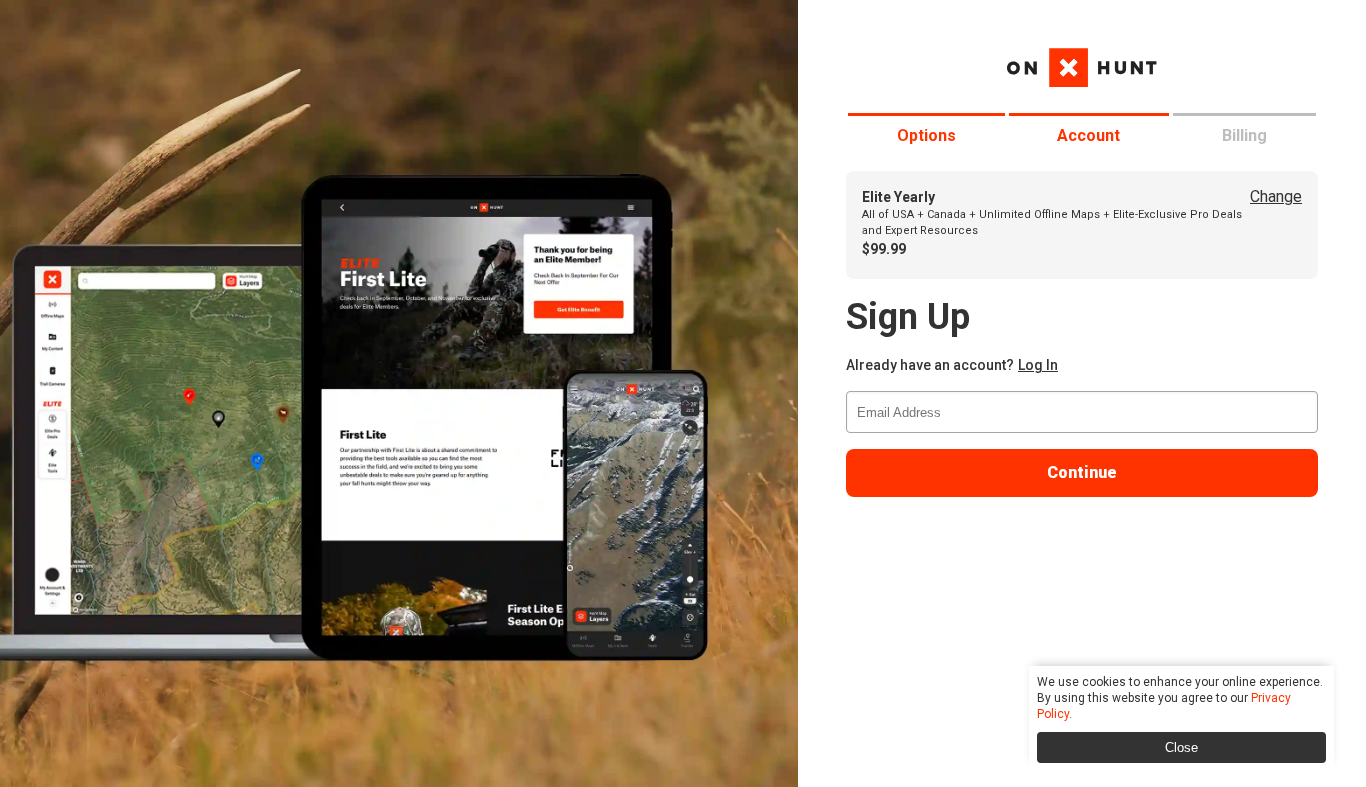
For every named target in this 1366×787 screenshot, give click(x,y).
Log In (1038, 365)
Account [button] (1088, 135)
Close (1181, 747)
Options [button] (926, 135)
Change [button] (1276, 196)
